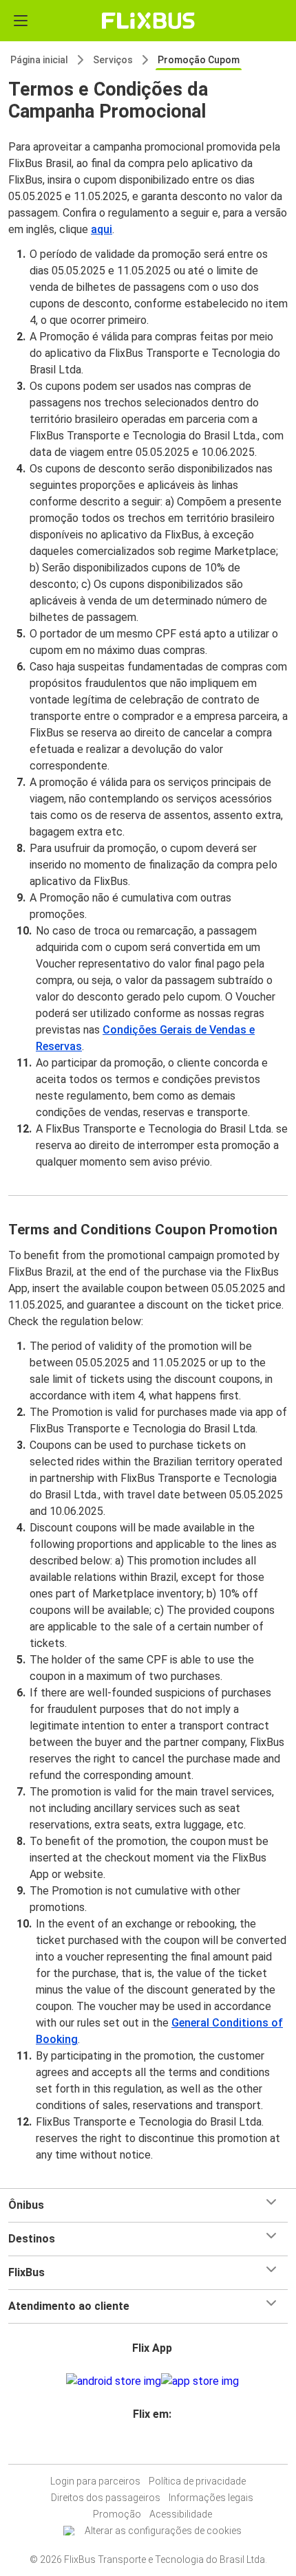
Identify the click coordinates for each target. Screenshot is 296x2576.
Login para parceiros (95, 2481)
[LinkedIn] (152, 2447)
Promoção (117, 2514)
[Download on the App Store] (200, 2381)
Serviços (113, 60)
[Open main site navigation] (21, 21)
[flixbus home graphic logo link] (148, 21)
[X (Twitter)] (156, 2447)
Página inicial (39, 60)
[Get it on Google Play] (114, 2381)
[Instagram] (144, 2447)
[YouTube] (148, 2447)
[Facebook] (140, 2447)
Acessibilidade (181, 2514)
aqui (102, 229)
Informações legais (211, 2498)
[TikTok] (160, 2447)
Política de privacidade (197, 2481)
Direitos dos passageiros (106, 2498)
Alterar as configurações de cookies (163, 2531)
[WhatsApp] (165, 2447)
